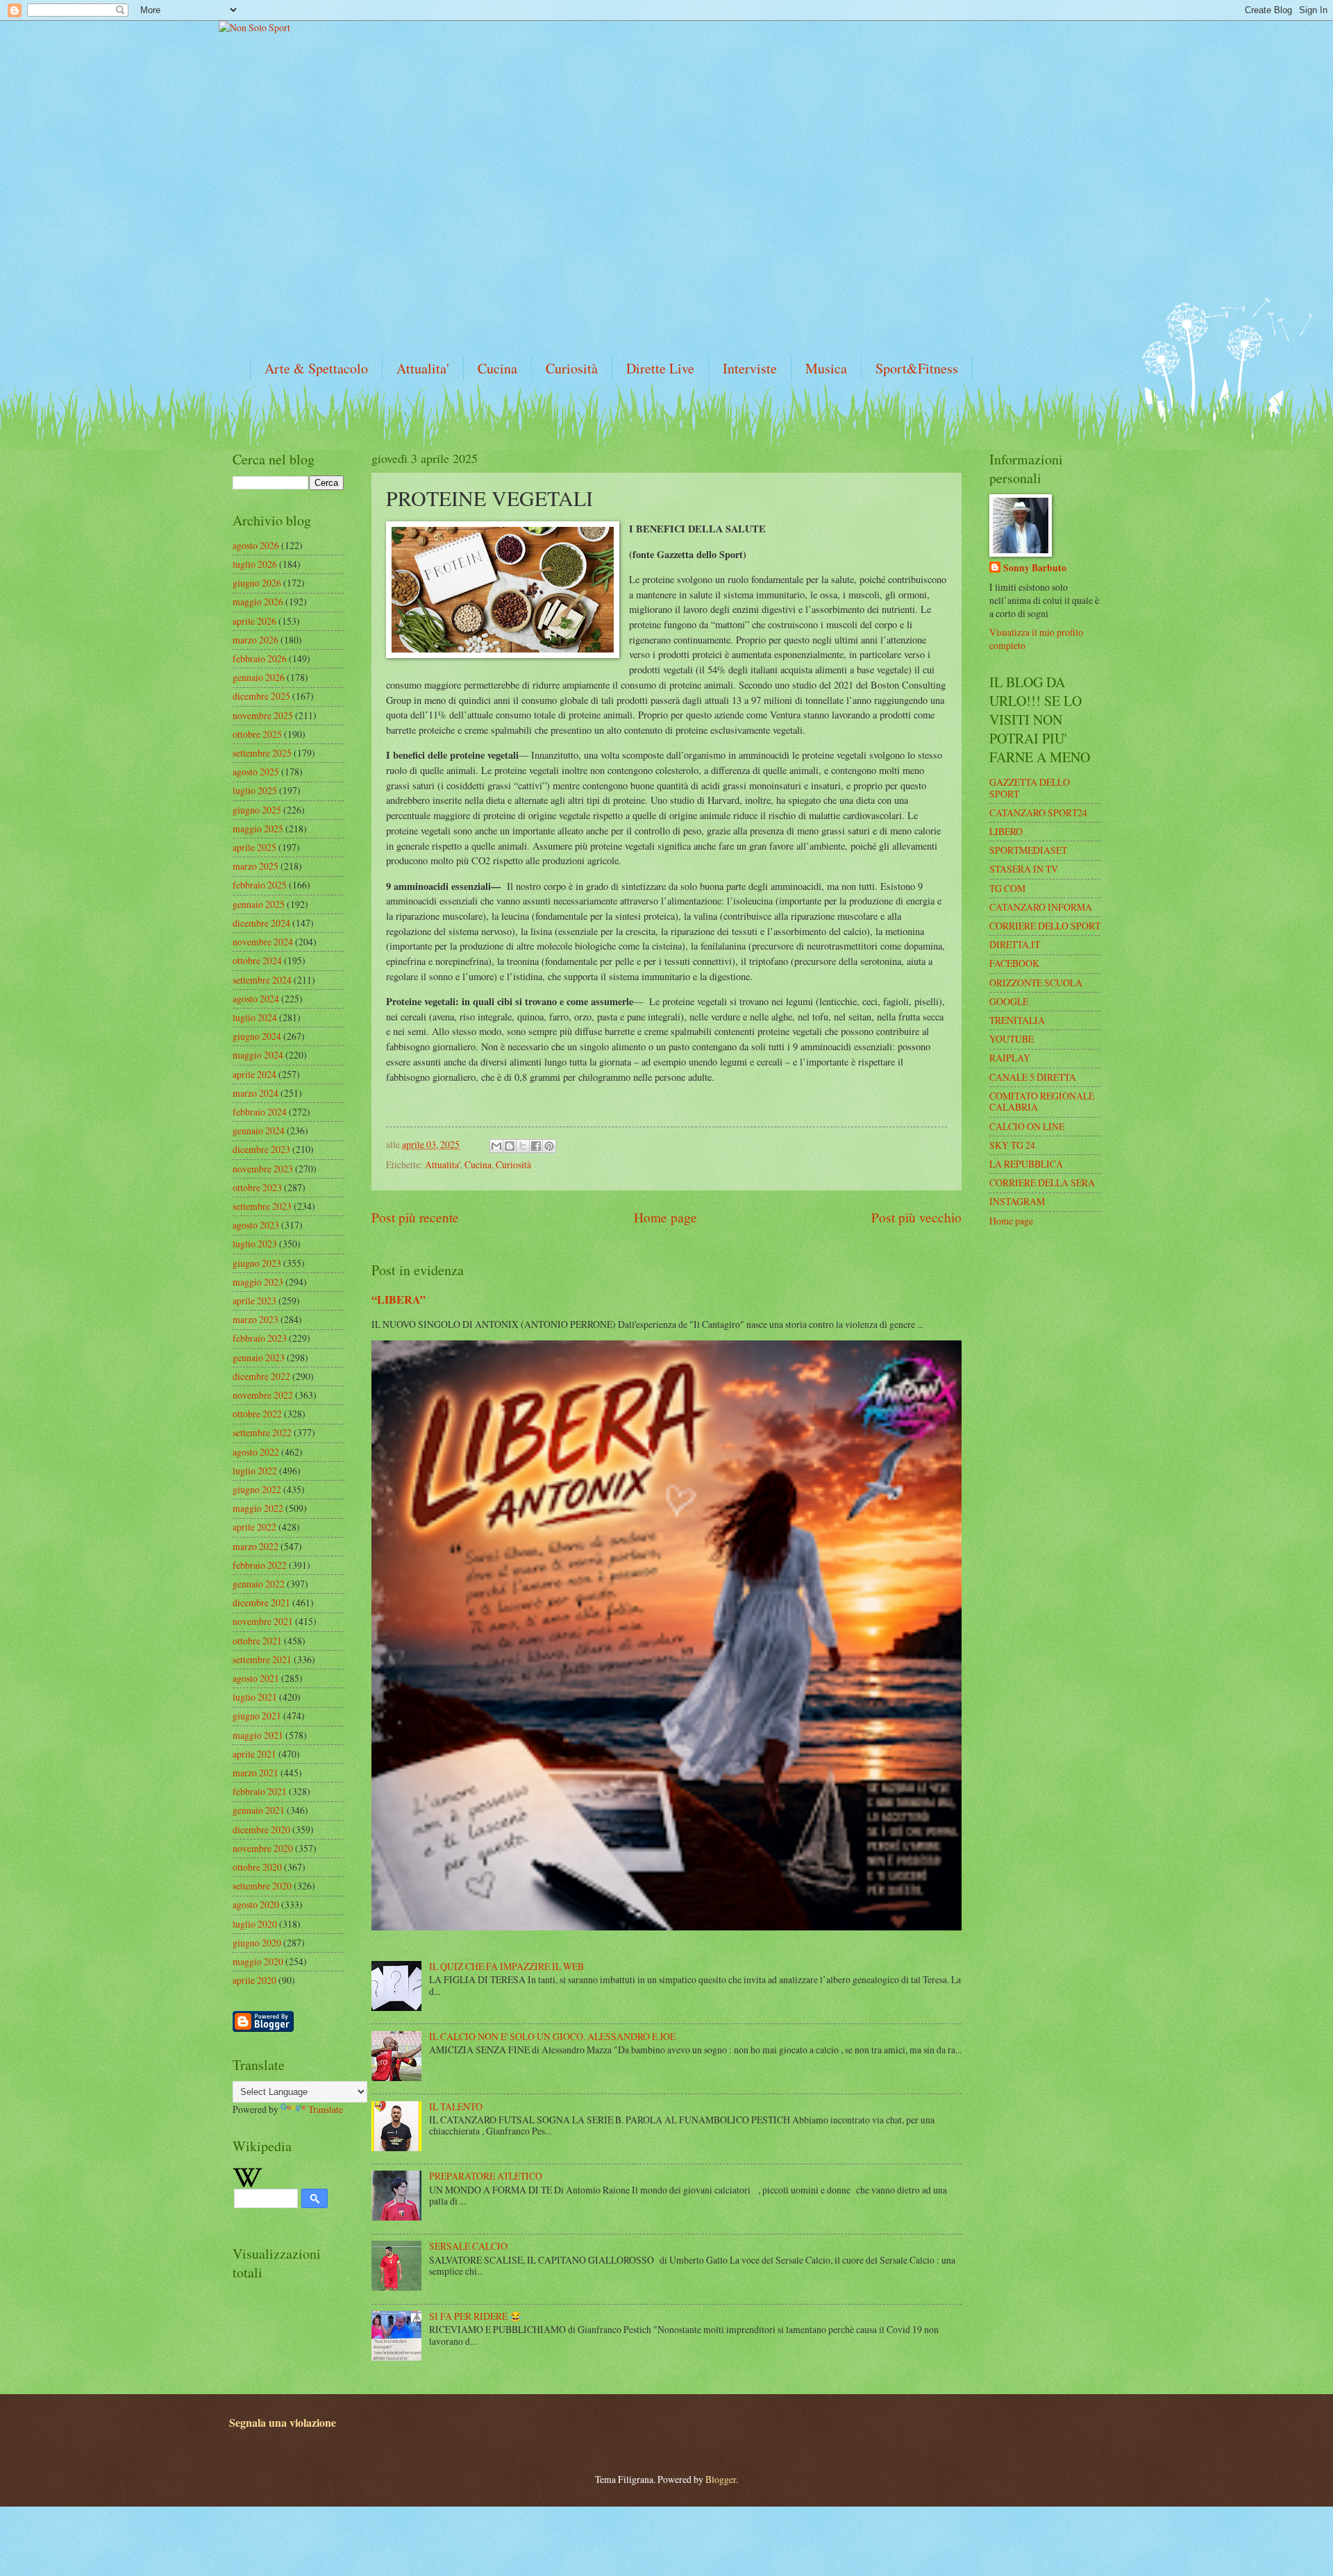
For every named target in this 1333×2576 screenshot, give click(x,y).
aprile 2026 (254, 621)
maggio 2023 (258, 1282)
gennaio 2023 (259, 1357)
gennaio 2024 (259, 1130)
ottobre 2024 (257, 960)
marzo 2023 (255, 1319)
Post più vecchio (916, 1217)
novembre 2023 (263, 1169)
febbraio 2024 (260, 1112)
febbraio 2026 (260, 658)
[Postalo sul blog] (510, 1146)
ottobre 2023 (257, 1187)
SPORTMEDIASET (1028, 850)
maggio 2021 (258, 1735)
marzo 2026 (255, 640)
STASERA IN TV (1024, 869)
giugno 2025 (257, 810)
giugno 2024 (257, 1036)
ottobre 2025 (257, 734)
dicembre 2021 (261, 1602)
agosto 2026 (256, 545)
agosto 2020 (256, 1904)
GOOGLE (1009, 1001)
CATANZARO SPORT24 (1038, 813)
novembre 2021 (263, 1621)
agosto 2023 (256, 1225)
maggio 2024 (258, 1055)
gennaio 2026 (259, 677)
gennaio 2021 (259, 1810)
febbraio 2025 (260, 885)
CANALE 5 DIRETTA (1033, 1077)
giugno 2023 (257, 1263)
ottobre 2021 (257, 1641)
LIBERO (1006, 831)
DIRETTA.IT (1015, 944)
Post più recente (415, 1217)
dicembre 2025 (261, 696)
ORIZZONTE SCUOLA (1036, 983)
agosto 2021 (256, 1678)
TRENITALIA (1017, 1020)
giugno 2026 (257, 583)
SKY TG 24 (1012, 1145)
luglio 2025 (255, 790)
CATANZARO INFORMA (1041, 907)
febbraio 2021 (260, 1791)
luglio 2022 (255, 1471)
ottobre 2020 (257, 1867)
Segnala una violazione (283, 2423)
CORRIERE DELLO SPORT (1045, 926)
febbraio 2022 (260, 1565)
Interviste (750, 368)
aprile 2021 (254, 1754)
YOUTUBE (1012, 1039)
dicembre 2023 (261, 1149)
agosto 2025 (256, 772)
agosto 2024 (256, 999)
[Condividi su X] (523, 1146)
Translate (326, 2109)
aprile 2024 (254, 1074)
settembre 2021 (262, 1659)
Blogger (721, 2479)
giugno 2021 (257, 1716)
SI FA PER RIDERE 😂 (475, 2316)
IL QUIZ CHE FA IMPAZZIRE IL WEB (506, 1966)
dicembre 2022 (261, 1376)
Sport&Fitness (917, 368)
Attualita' (423, 368)
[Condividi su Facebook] (536, 1146)
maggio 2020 (258, 1961)
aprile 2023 (254, 1300)
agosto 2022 (256, 1452)
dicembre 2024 (261, 923)
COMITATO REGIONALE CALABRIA (1042, 1102)
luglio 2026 (255, 564)
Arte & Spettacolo (316, 368)
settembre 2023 (262, 1206)
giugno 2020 (257, 1943)
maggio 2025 (258, 828)
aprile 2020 (254, 1980)
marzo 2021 (255, 1773)
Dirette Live (660, 368)
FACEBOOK (1014, 963)
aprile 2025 (254, 847)
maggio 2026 (258, 601)
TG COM (1007, 888)
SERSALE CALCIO (468, 2246)
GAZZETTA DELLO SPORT (1030, 788)
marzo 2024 (255, 1093)
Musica (826, 368)
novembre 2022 (263, 1395)
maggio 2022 (258, 1508)
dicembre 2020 (261, 1829)
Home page (665, 1217)
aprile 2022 (254, 1527)
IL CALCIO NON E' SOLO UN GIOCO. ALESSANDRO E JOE (552, 2036)
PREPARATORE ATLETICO (486, 2176)
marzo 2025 (255, 866)
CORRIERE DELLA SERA (1042, 1182)
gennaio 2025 (259, 904)
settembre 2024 (262, 980)
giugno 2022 (257, 1489)
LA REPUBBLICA (1026, 1164)
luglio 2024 (255, 1017)
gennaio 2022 (259, 1584)
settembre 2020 (262, 1886)
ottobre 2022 (257, 1414)
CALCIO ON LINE (1027, 1126)
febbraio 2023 (260, 1338)
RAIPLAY (1010, 1058)
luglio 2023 (255, 1244)
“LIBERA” (399, 1299)
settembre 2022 (262, 1432)
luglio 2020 (255, 1924)
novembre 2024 (263, 942)
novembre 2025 (263, 715)
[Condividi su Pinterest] (549, 1146)
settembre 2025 (262, 753)
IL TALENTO (456, 2106)
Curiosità (572, 368)
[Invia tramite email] (496, 1146)
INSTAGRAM (1017, 1201)
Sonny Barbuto (1035, 568)
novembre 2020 (263, 1848)
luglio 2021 (255, 1697)
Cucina (497, 368)
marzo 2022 (255, 1546)
